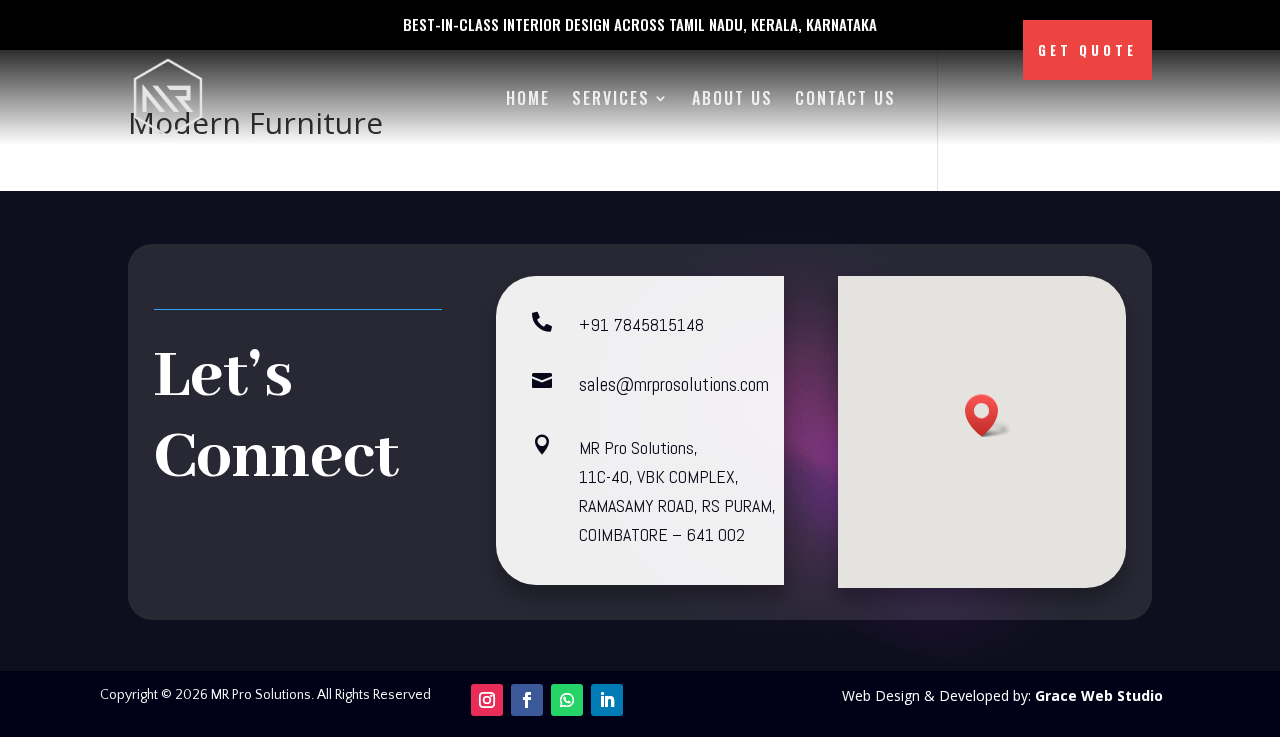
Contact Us (845, 98)
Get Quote (1087, 50)
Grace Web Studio (1099, 695)
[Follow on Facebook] (527, 700)
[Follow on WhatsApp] (567, 700)
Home (528, 98)
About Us (732, 98)
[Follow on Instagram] (487, 700)
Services (611, 98)
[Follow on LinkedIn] (607, 700)
